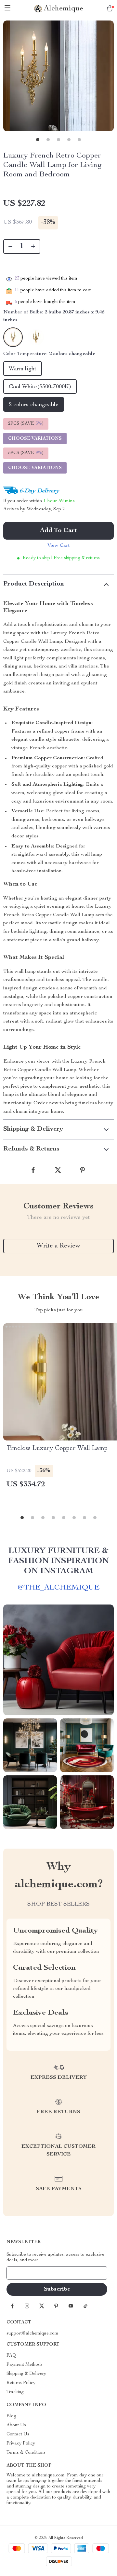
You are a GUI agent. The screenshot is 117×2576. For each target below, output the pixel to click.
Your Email (24, 2273)
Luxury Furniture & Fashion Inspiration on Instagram (58, 1561)
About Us (16, 2425)
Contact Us (18, 2434)
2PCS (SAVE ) (26, 424)
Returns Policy (21, 2383)
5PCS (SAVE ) (26, 453)
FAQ (11, 2356)
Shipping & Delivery (26, 2374)
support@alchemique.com (32, 2334)
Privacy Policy (21, 2444)
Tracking (15, 2392)
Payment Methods (25, 2365)
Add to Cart (58, 531)
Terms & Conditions (26, 2453)
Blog (11, 2416)
